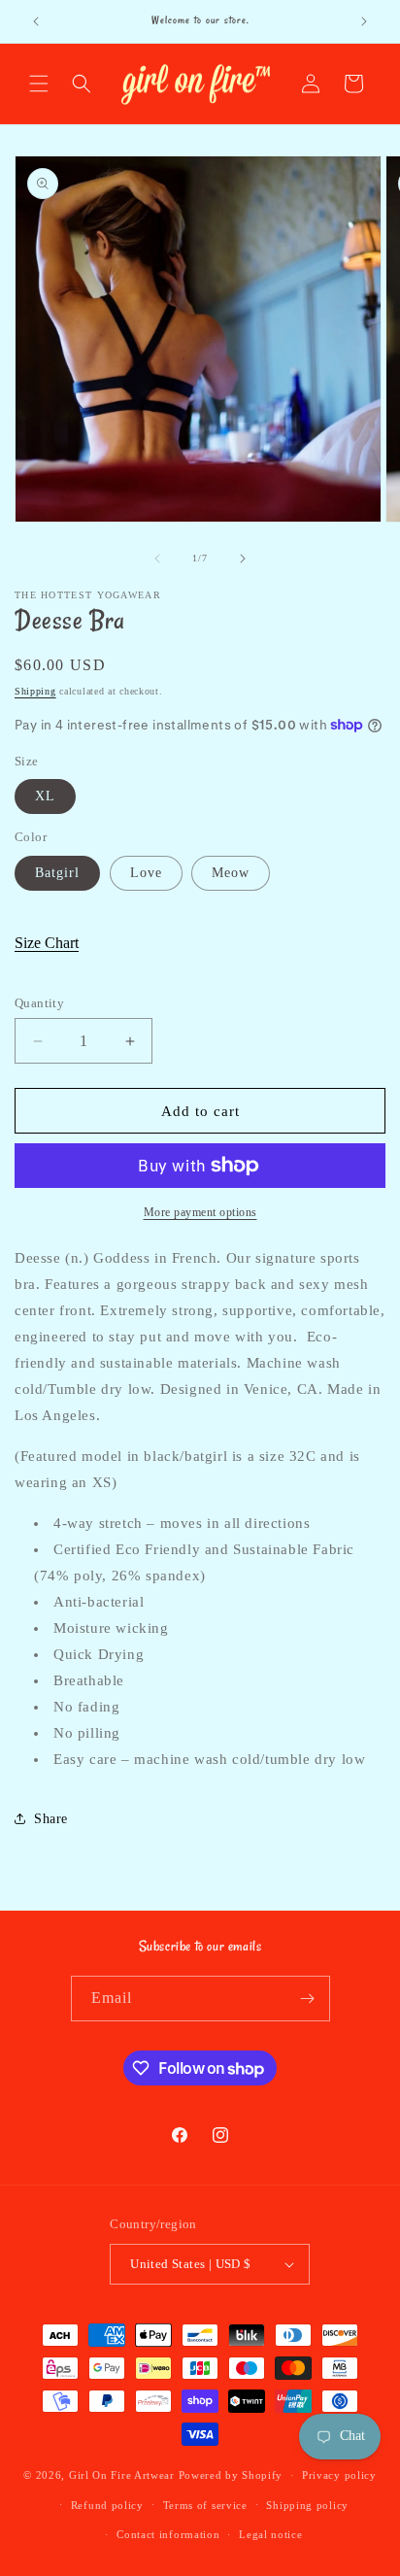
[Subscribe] (308, 1999)
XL (45, 796)
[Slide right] (243, 559)
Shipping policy (307, 2505)
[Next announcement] (364, 21)
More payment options (200, 1212)
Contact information (168, 2534)
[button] (39, 84)
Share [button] (51, 1819)
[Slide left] (157, 559)
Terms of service (205, 2505)
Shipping (35, 691)
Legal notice (270, 2534)
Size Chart (47, 943)
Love (146, 873)
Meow (231, 873)
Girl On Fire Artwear (122, 2475)
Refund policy (107, 2505)
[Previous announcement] (36, 21)
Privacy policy (339, 2475)
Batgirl (57, 873)
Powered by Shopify (231, 2475)
